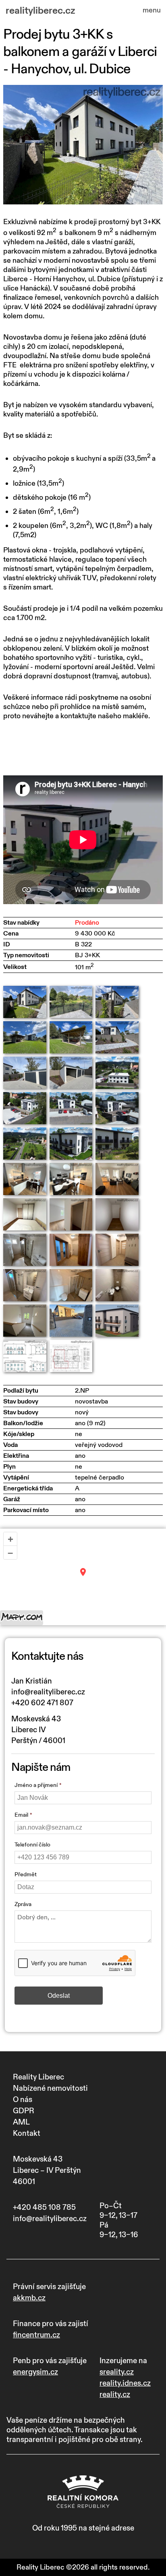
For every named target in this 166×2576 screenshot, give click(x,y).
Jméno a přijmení (36, 1785)
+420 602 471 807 (42, 1703)
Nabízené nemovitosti (50, 2088)
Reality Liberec (38, 2077)
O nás (23, 2100)
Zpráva (23, 1904)
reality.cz (115, 2395)
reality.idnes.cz (125, 2383)
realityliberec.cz (40, 11)
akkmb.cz (29, 2298)
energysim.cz (35, 2372)
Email (21, 1815)
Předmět (26, 1874)
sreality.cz (117, 2372)
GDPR (24, 2111)
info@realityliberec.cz (48, 1692)
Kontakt (27, 2133)
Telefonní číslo (32, 1845)
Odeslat (59, 1996)
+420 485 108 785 (44, 2207)
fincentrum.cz (36, 2335)
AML (21, 2122)
